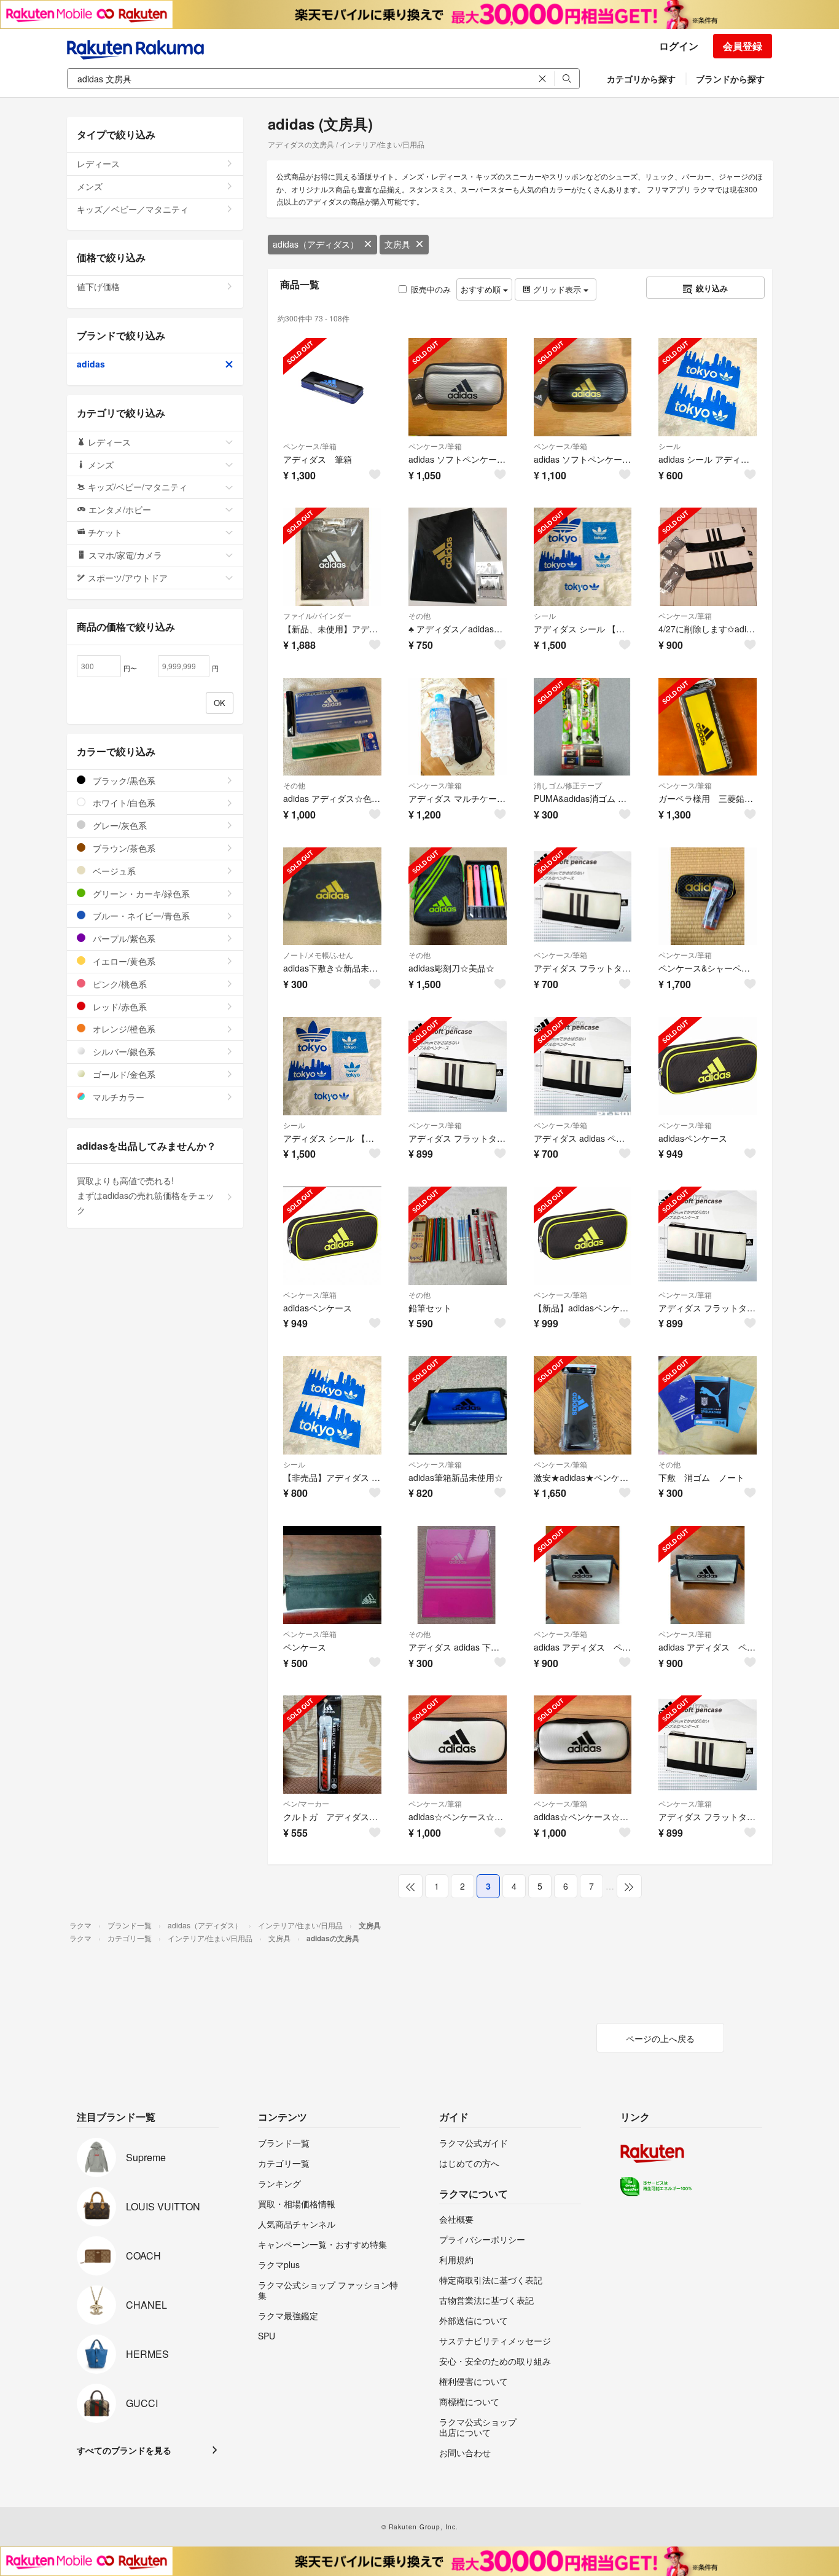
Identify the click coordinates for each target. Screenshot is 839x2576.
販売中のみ (431, 289)
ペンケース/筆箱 (310, 446)
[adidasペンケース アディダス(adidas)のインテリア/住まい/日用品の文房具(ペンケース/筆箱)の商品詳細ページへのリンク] (708, 1066)
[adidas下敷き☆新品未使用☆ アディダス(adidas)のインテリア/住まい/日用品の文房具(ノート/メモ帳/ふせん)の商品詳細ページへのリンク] (332, 897)
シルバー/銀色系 (123, 1051)
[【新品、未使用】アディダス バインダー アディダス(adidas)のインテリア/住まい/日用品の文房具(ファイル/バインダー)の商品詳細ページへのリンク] (332, 557)
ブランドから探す (730, 79)
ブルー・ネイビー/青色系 (140, 916)
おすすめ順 (482, 289)
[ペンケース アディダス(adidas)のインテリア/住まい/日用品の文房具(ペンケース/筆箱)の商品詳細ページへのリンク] (332, 1575)
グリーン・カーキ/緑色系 (140, 893)
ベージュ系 (113, 871)
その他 (419, 615)
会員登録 (743, 46)
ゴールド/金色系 (123, 1074)
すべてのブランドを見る (124, 2450)
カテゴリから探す (641, 79)
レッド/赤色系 (119, 1007)
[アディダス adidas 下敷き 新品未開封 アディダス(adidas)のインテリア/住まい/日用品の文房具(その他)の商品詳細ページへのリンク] (458, 1575)
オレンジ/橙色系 (123, 1029)
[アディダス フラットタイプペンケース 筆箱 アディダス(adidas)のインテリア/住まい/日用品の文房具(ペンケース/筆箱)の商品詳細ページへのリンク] (583, 897)
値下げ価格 (98, 286)
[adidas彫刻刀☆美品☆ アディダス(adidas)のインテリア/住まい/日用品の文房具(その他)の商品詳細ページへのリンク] (458, 897)
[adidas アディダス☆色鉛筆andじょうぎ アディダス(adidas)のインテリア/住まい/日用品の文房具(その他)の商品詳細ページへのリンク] (332, 727)
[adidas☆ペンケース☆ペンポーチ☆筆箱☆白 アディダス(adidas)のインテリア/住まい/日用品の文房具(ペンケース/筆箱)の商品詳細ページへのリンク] (458, 1745)
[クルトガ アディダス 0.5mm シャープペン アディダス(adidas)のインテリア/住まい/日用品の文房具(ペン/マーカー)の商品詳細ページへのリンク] (332, 1745)
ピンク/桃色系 (119, 984)
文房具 (397, 244)
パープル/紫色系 (123, 938)
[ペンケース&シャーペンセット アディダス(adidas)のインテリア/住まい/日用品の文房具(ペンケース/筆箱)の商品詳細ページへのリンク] (708, 897)
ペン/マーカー (306, 1803)
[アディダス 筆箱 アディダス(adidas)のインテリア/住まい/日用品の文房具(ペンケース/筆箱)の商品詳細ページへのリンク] (332, 387)
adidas (91, 364)
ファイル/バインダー (317, 615)
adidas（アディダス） (316, 244)
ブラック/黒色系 (123, 780)
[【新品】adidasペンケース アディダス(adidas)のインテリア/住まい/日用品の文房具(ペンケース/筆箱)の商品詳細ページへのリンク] (583, 1236)
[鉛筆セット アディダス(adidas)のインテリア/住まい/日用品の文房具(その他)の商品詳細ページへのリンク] (458, 1236)
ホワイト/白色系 (123, 803)
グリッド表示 (557, 289)
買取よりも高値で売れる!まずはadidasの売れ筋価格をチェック (146, 1195)
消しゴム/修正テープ (568, 785)
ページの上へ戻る (660, 2038)
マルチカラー (117, 1097)
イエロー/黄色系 (123, 961)
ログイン (679, 46)
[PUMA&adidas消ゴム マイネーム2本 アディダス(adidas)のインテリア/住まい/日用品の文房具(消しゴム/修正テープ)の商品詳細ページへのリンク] (583, 727)
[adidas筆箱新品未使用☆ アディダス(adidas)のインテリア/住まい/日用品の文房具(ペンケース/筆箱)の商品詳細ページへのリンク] (458, 1405)
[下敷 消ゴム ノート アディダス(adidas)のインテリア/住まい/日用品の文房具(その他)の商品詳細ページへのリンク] (708, 1405)
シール (669, 446)
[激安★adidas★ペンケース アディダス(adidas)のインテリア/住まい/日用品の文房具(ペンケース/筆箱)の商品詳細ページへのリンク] (583, 1405)
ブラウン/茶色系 (123, 848)
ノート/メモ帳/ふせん (318, 955)
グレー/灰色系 (119, 825)
